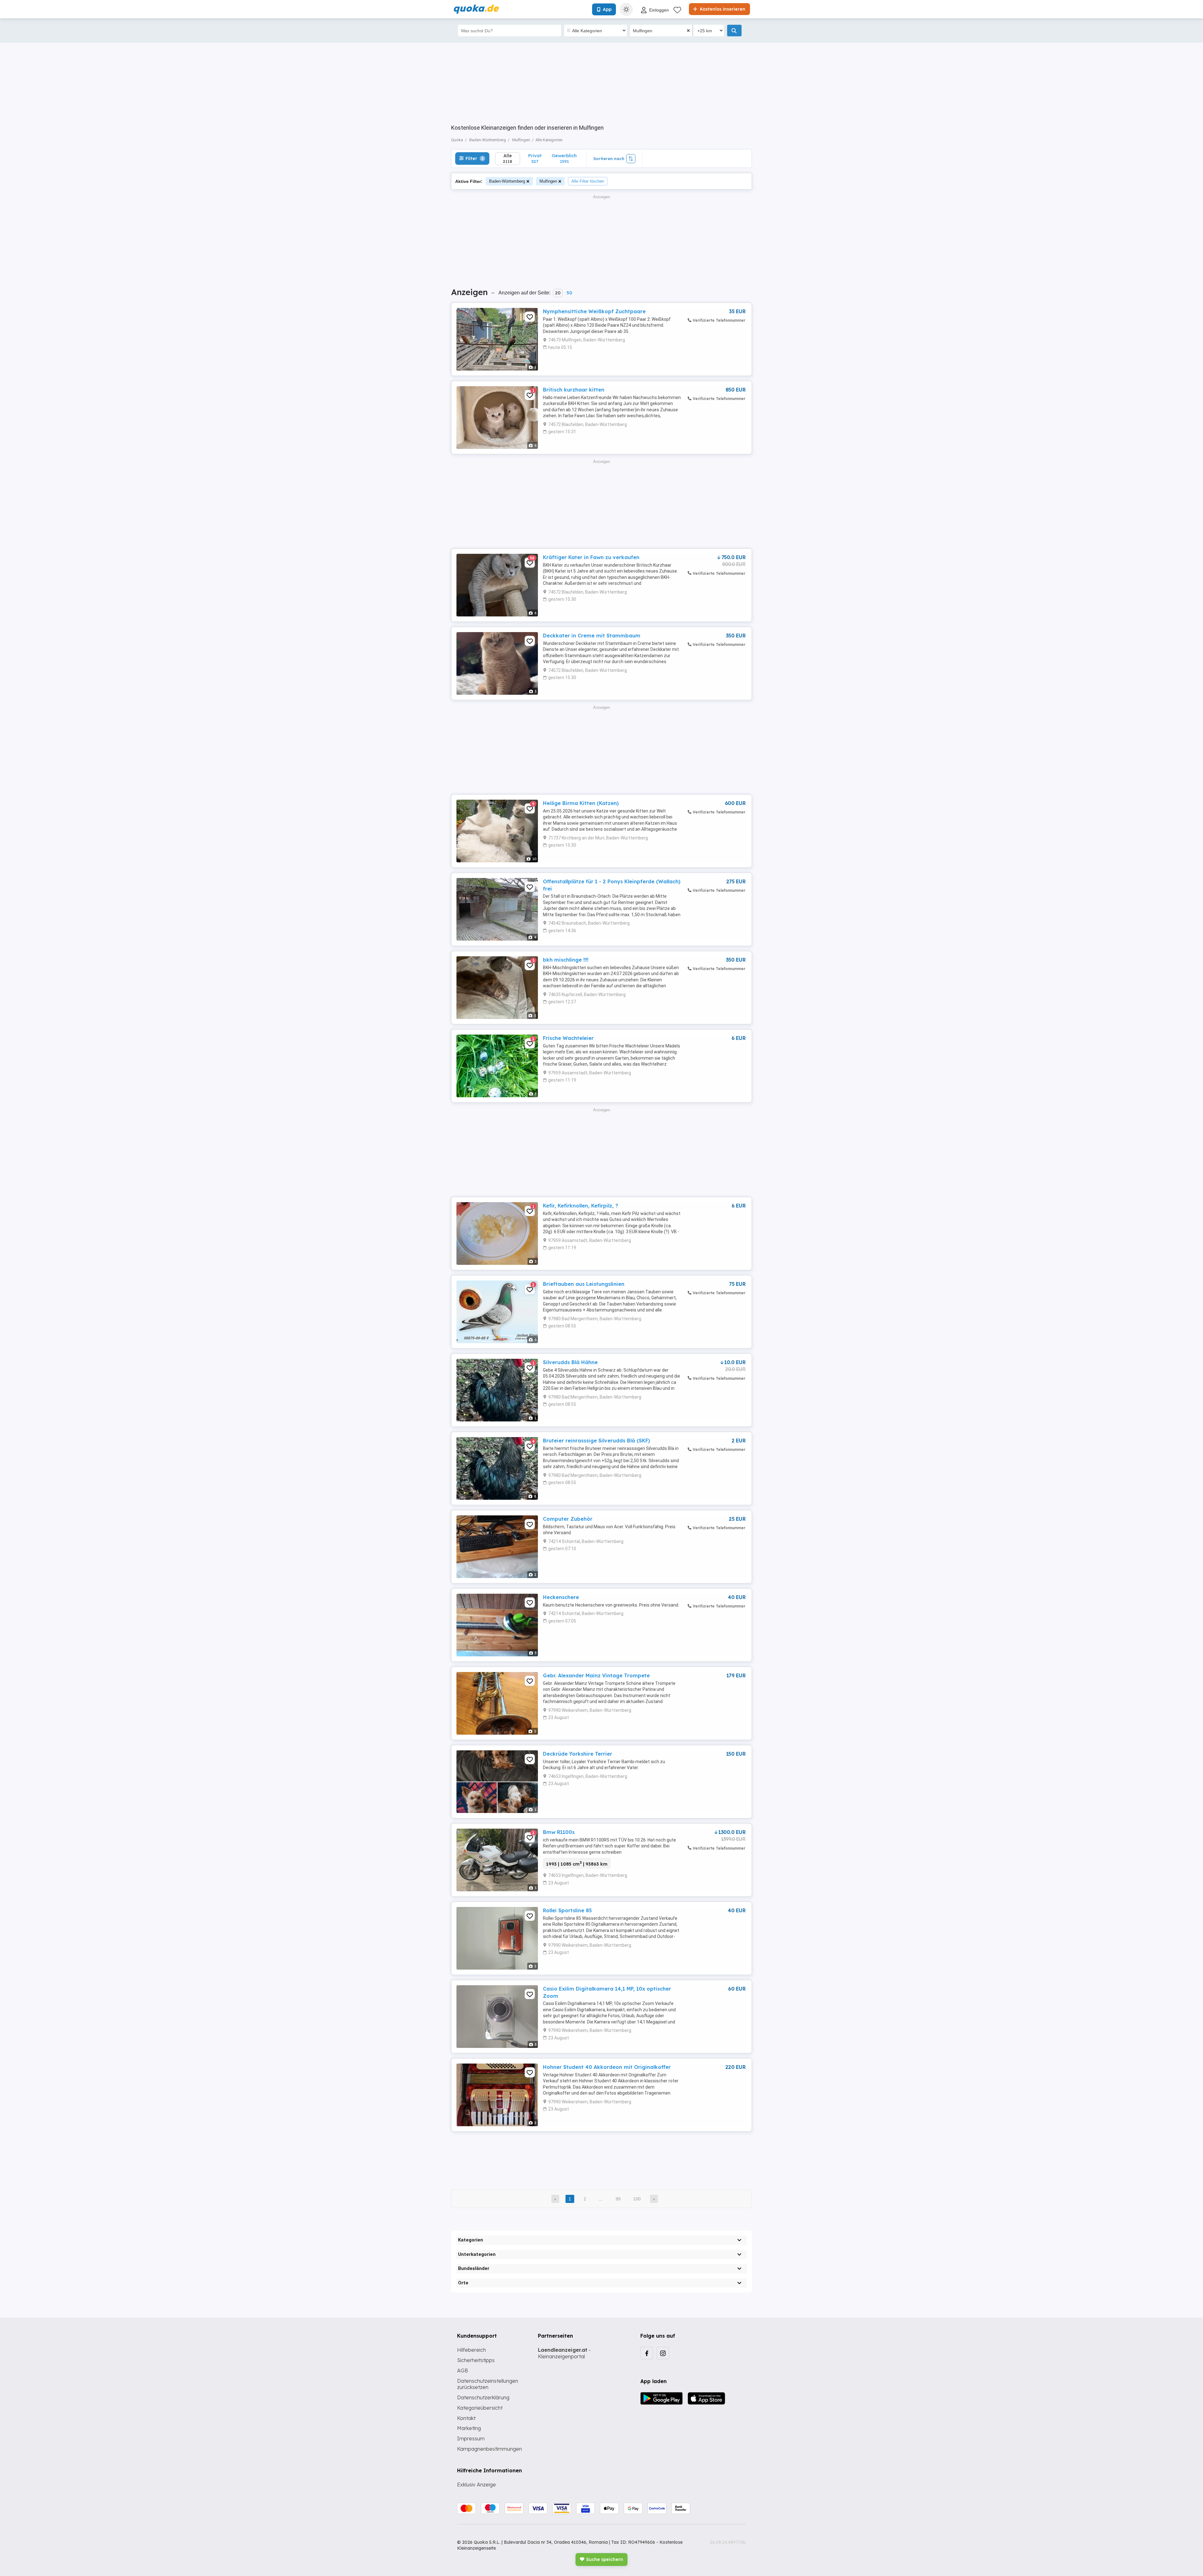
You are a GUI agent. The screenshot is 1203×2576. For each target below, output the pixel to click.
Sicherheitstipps (476, 2360)
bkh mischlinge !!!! (566, 960)
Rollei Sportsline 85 (567, 1910)
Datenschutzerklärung (483, 2397)
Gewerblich (564, 158)
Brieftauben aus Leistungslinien (584, 1284)
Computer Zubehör (568, 1519)
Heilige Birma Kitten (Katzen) (581, 803)
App (607, 9)
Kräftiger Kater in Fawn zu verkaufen (591, 557)
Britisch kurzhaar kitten (574, 390)
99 (618, 2199)
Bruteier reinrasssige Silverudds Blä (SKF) (596, 1441)
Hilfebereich (471, 2350)
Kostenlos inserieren (722, 9)
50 (569, 293)
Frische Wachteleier (568, 1038)
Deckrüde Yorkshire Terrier (578, 1754)
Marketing (469, 2428)
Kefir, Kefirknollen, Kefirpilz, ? (581, 1206)
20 (558, 293)
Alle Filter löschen (588, 181)
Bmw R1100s (559, 1832)
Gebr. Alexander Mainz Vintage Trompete (596, 1675)
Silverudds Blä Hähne (570, 1362)
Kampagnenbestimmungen (490, 2449)
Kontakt (466, 2418)
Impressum (471, 2438)
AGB (463, 2371)
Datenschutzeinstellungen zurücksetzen (488, 2384)
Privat (535, 158)
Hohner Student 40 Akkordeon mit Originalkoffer (607, 2067)
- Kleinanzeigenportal (564, 2353)
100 (637, 2199)
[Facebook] (647, 2353)
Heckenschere (561, 1597)
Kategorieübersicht (480, 2408)
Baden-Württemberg (507, 181)
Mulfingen (548, 181)
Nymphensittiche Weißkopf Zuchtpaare (594, 311)
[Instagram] (663, 2353)
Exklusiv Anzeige (477, 2485)
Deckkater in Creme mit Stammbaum (592, 636)
